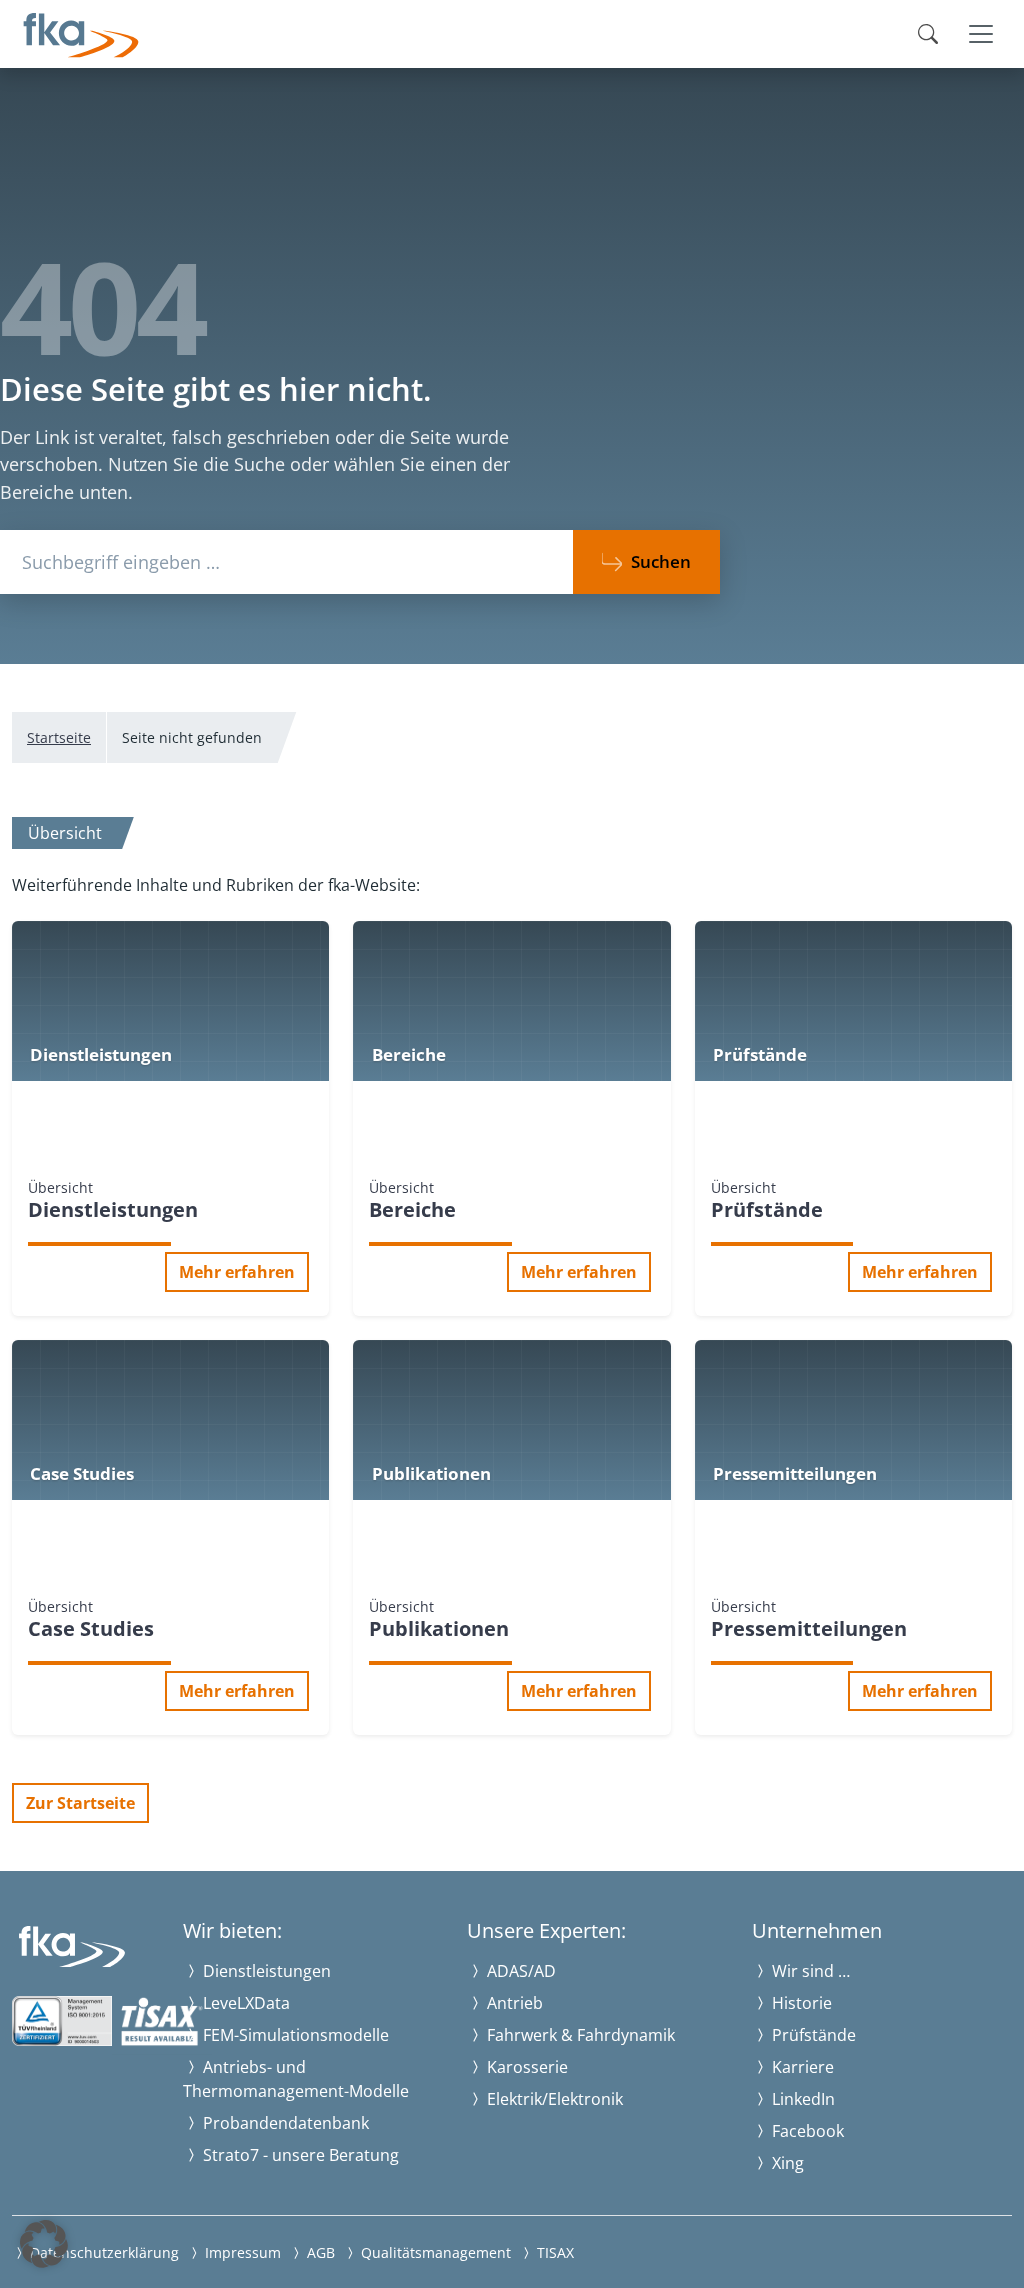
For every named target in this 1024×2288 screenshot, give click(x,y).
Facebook (806, 2131)
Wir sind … (809, 1971)
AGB (319, 2252)
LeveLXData (244, 2003)
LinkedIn (801, 2099)
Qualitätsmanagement (434, 2252)
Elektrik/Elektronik (553, 2099)
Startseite (59, 737)
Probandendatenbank (284, 2123)
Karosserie (525, 2067)
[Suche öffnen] (928, 34)
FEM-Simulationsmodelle (294, 2035)
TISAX (553, 2252)
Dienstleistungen (265, 1971)
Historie (800, 2003)
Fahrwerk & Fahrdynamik (579, 2035)
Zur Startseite (80, 1803)
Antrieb (513, 2003)
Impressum (241, 2252)
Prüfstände (812, 2035)
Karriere (801, 2067)
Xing (786, 2163)
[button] (44, 2244)
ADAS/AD (519, 1971)
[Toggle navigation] (981, 34)
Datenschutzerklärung (102, 2252)
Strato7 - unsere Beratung (299, 2155)
